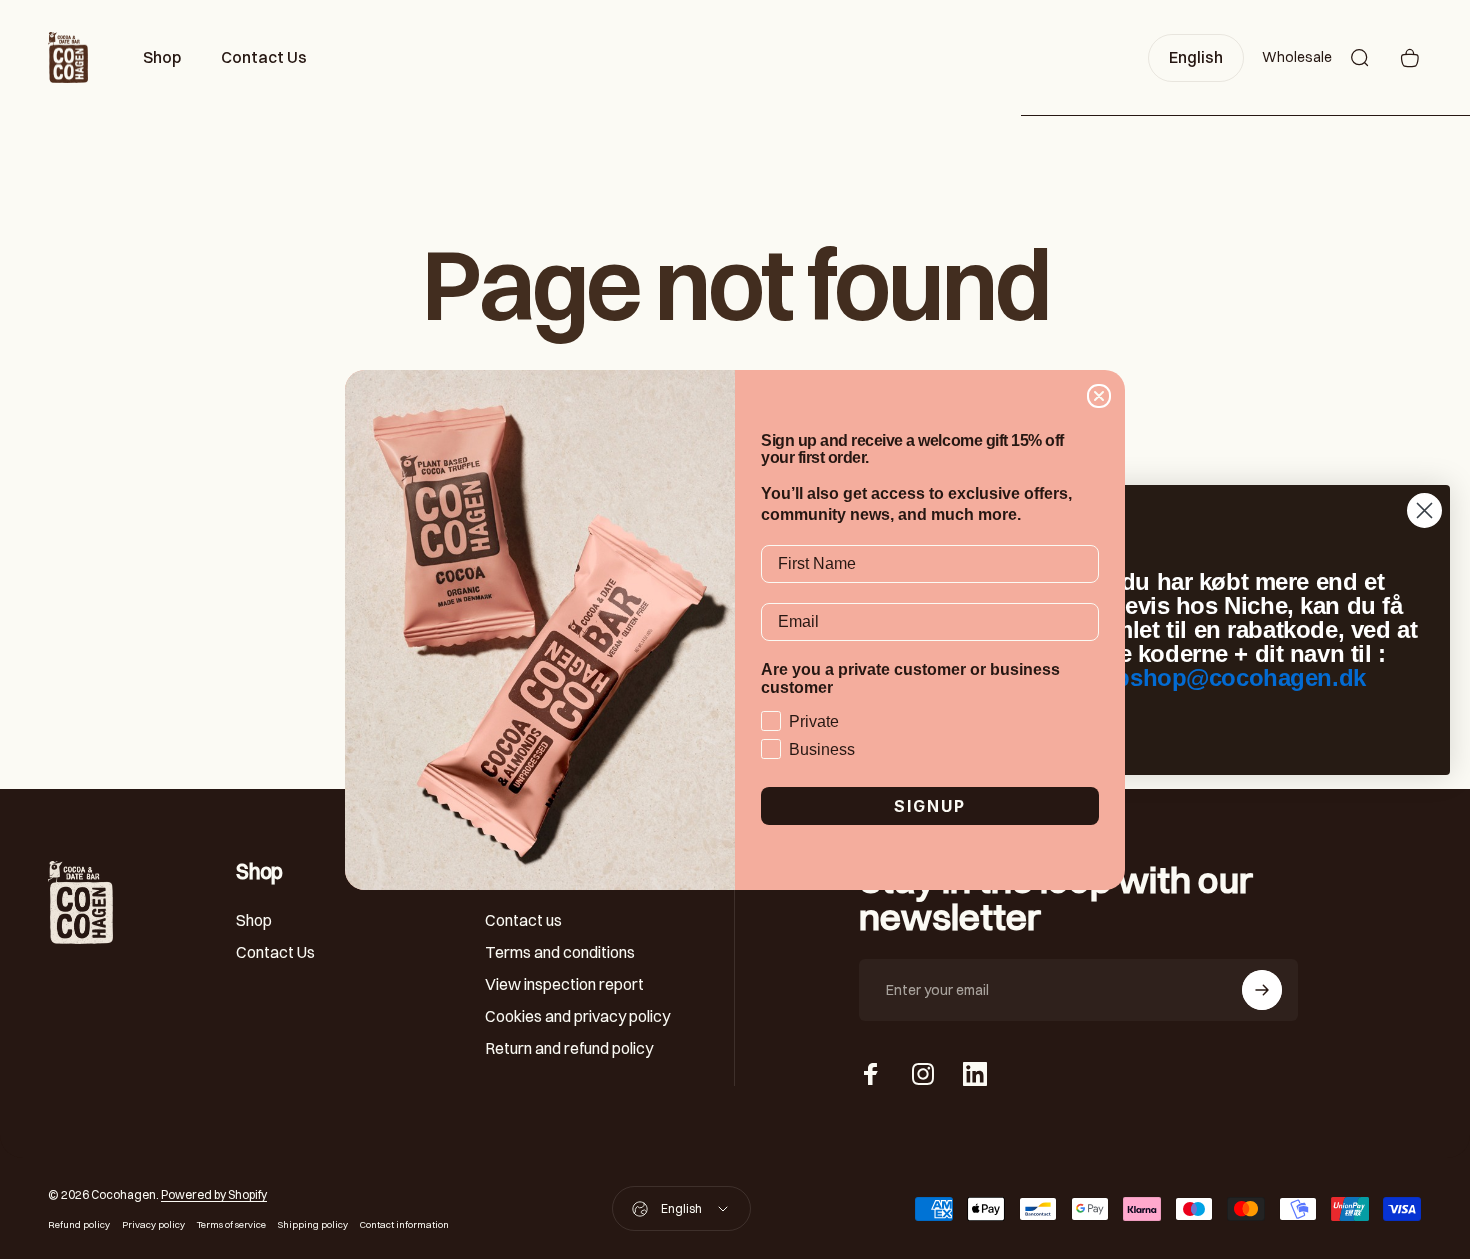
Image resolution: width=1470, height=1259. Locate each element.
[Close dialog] (1099, 396)
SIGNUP (930, 806)
